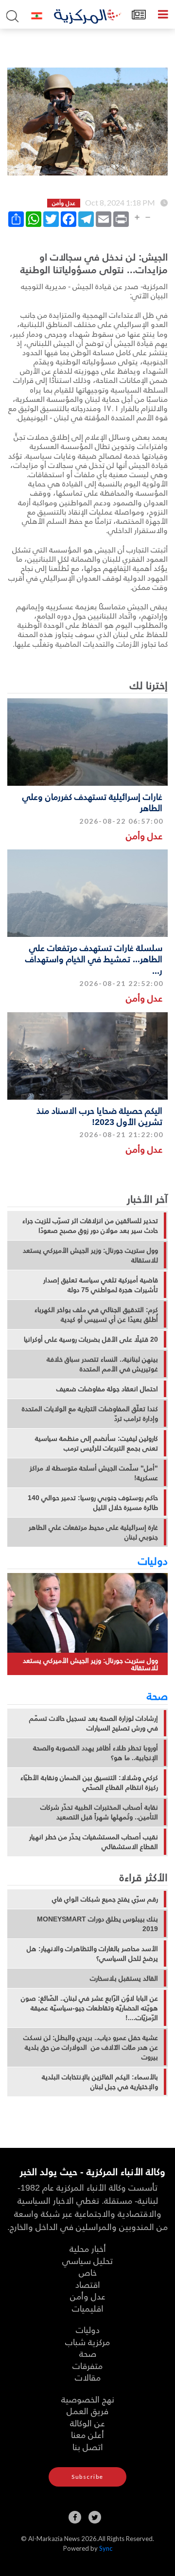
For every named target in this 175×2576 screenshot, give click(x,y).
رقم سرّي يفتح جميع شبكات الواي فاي (105, 1899)
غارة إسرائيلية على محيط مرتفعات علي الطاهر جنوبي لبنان (93, 1532)
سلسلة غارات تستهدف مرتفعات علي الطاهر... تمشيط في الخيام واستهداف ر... (94, 959)
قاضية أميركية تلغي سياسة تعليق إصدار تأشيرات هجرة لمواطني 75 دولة (101, 1285)
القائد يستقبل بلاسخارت (124, 1978)
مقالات (88, 2377)
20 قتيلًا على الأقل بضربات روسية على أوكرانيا (91, 1339)
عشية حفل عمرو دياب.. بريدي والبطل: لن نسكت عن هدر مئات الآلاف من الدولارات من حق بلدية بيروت (91, 2047)
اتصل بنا (88, 2446)
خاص (88, 2272)
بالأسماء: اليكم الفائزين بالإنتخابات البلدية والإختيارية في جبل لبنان (100, 2082)
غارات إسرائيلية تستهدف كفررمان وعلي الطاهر (92, 802)
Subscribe (87, 2477)
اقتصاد (88, 2284)
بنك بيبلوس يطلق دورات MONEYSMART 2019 (97, 1924)
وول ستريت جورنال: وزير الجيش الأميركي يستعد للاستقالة (90, 1255)
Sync (106, 2548)
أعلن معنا (87, 2434)
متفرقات (87, 2365)
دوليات (153, 1560)
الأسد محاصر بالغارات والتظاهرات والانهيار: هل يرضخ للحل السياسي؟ (92, 1954)
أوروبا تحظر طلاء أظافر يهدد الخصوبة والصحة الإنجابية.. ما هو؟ (96, 1753)
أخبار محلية (88, 2248)
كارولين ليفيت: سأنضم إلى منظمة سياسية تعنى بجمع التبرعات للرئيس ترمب (96, 1443)
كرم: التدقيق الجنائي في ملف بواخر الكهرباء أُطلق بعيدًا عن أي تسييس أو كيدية (96, 1314)
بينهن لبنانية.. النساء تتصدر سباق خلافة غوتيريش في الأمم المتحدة (102, 1364)
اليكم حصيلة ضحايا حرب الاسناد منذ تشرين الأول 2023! (99, 1116)
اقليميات (88, 2308)
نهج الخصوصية (88, 2399)
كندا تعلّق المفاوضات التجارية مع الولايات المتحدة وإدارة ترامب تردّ (90, 1414)
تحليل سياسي (87, 2260)
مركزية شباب (87, 2342)
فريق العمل (87, 2411)
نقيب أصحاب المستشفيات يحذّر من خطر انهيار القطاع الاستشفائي (94, 1842)
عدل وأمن (144, 836)
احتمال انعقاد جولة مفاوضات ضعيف (107, 1389)
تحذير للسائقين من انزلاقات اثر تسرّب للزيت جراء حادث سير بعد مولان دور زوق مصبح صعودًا (90, 1226)
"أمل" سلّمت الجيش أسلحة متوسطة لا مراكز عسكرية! (94, 1473)
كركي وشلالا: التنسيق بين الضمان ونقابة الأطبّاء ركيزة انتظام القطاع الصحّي (89, 1782)
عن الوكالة (87, 2423)
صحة (157, 1695)
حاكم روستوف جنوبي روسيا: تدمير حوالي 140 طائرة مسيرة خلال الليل (93, 1503)
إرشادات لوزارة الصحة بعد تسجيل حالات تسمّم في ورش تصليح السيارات (94, 1723)
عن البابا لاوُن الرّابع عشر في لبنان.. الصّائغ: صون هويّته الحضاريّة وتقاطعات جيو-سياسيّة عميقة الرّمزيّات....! (89, 2008)
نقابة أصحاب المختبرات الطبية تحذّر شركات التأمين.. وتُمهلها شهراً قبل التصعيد (99, 1812)
